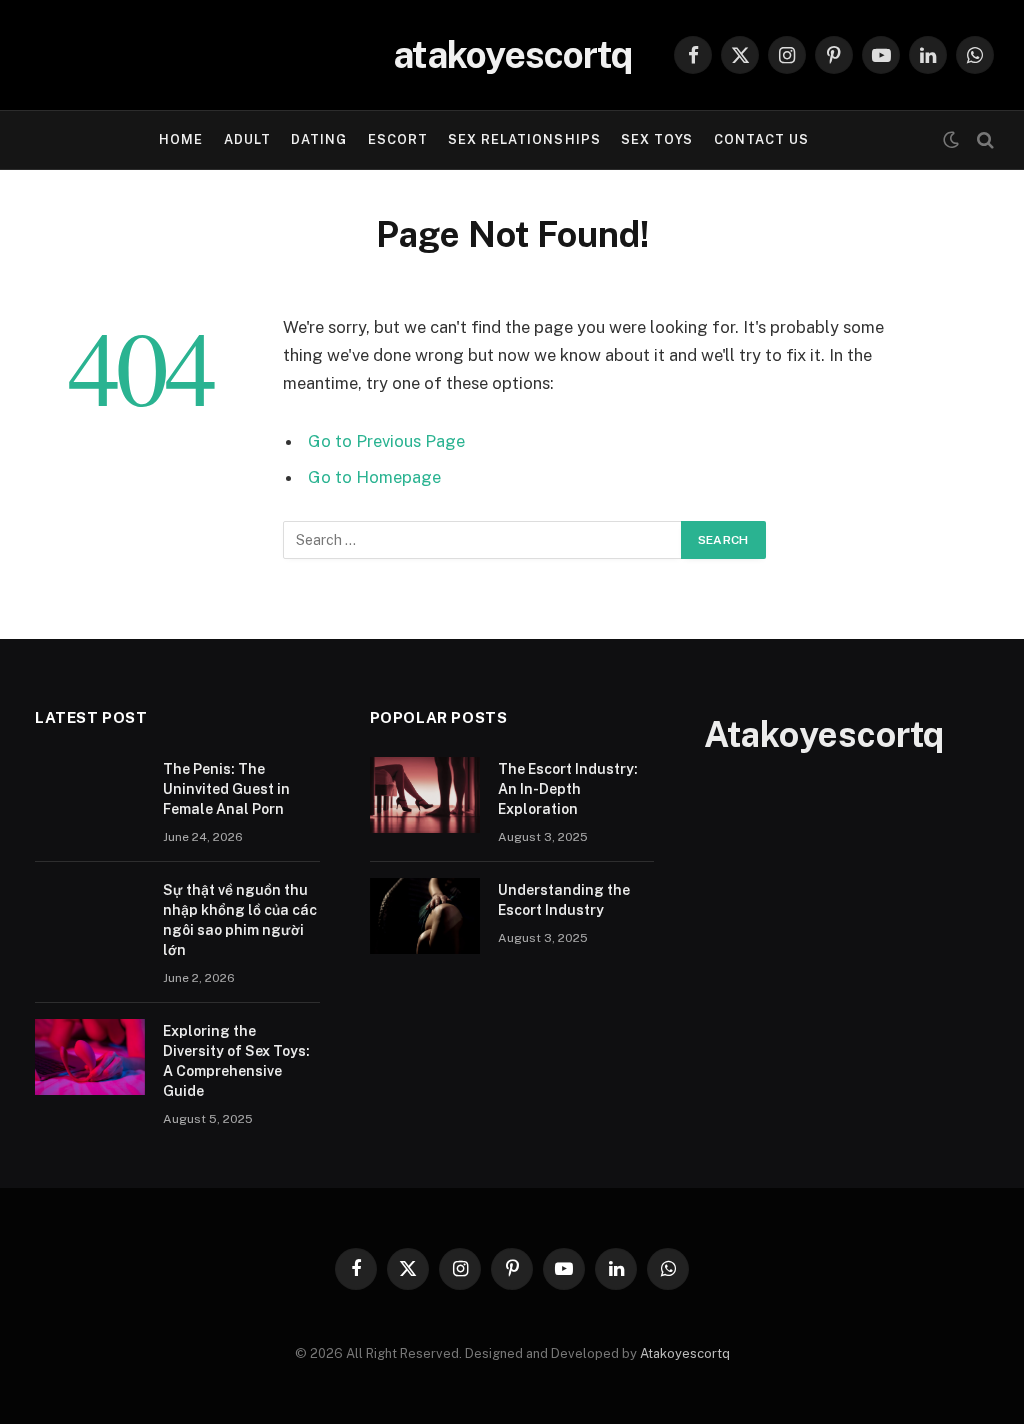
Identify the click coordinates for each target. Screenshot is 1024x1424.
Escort (398, 139)
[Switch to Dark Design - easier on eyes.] (951, 140)
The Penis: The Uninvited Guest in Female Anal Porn (226, 789)
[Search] (983, 140)
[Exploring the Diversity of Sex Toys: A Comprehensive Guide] (90, 1057)
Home (181, 139)
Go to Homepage (374, 477)
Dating (319, 139)
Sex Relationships (524, 139)
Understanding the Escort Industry (564, 900)
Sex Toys (657, 139)
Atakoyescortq (685, 1353)
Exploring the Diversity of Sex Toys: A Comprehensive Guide (236, 1061)
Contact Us (761, 139)
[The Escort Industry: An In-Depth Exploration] (425, 795)
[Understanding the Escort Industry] (425, 916)
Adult (247, 139)
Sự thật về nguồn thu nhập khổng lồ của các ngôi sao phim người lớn (240, 920)
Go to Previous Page (386, 441)
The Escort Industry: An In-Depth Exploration (568, 789)
